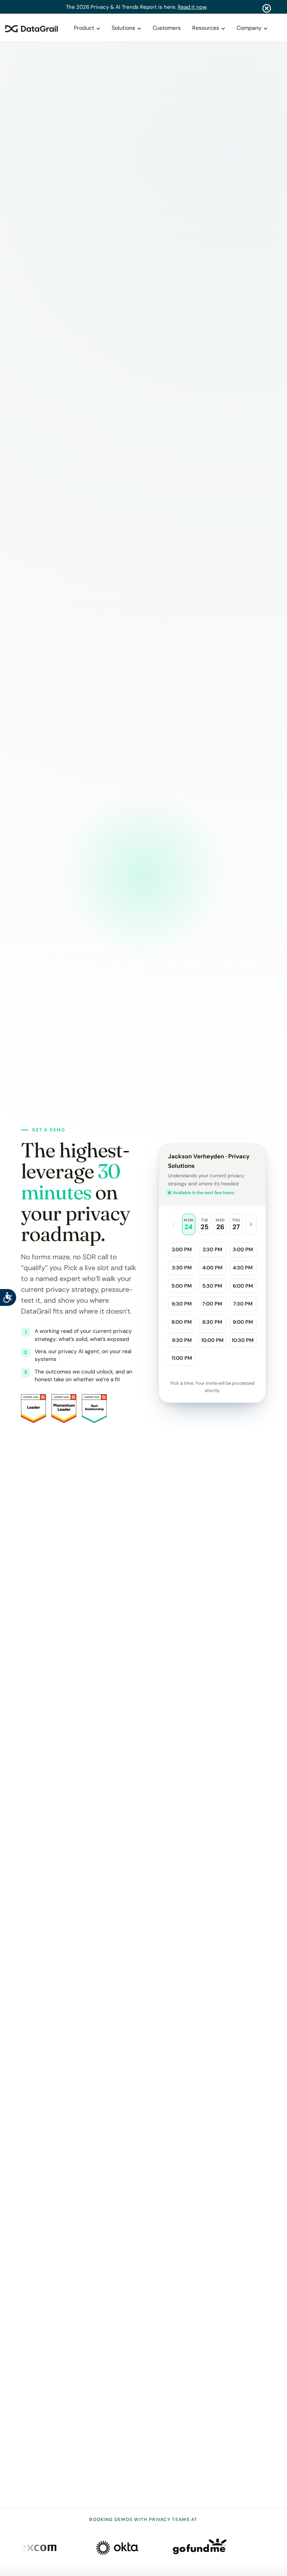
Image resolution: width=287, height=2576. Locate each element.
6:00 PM (243, 1286)
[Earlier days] (174, 1224)
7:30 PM (243, 1304)
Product (84, 28)
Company (249, 28)
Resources (206, 28)
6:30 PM (182, 1304)
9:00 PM (243, 1322)
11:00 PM (182, 1358)
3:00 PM (243, 1249)
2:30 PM (212, 1249)
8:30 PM (212, 1322)
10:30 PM (243, 1340)
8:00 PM (182, 1322)
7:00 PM (212, 1304)
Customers (167, 28)
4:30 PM (243, 1268)
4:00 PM (212, 1268)
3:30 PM (182, 1268)
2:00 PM (182, 1249)
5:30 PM (212, 1286)
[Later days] (251, 1224)
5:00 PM (182, 1286)
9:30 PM (182, 1340)
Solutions (123, 28)
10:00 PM (212, 1340)
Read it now (192, 7)
